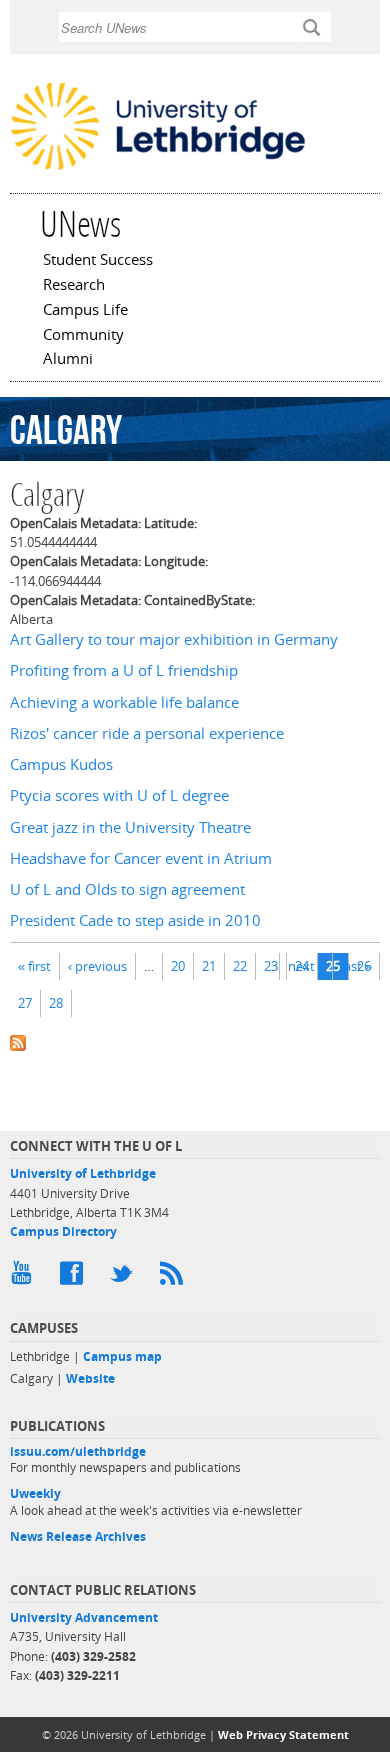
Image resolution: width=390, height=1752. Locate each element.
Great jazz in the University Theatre (130, 827)
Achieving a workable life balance (124, 702)
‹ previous (97, 966)
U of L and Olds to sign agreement (127, 889)
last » (356, 966)
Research (74, 286)
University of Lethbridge (83, 1173)
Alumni (68, 360)
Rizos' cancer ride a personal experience (147, 733)
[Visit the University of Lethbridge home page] (158, 168)
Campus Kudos (61, 764)
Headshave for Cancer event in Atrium (141, 858)
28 (56, 1003)
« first (34, 966)
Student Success (98, 261)
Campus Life (85, 311)
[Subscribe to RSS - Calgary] (195, 1041)
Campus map (122, 1356)
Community (83, 336)
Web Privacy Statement (283, 1734)
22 (240, 966)
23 (271, 966)
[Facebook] (75, 1278)
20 (178, 966)
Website (90, 1378)
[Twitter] (125, 1278)
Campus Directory (63, 1231)
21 (209, 966)
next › (305, 966)
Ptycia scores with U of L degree (119, 795)
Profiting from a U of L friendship (124, 670)
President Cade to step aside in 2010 (135, 920)
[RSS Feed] (175, 1278)
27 (25, 1003)
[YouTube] (25, 1278)
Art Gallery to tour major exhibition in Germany (174, 639)
